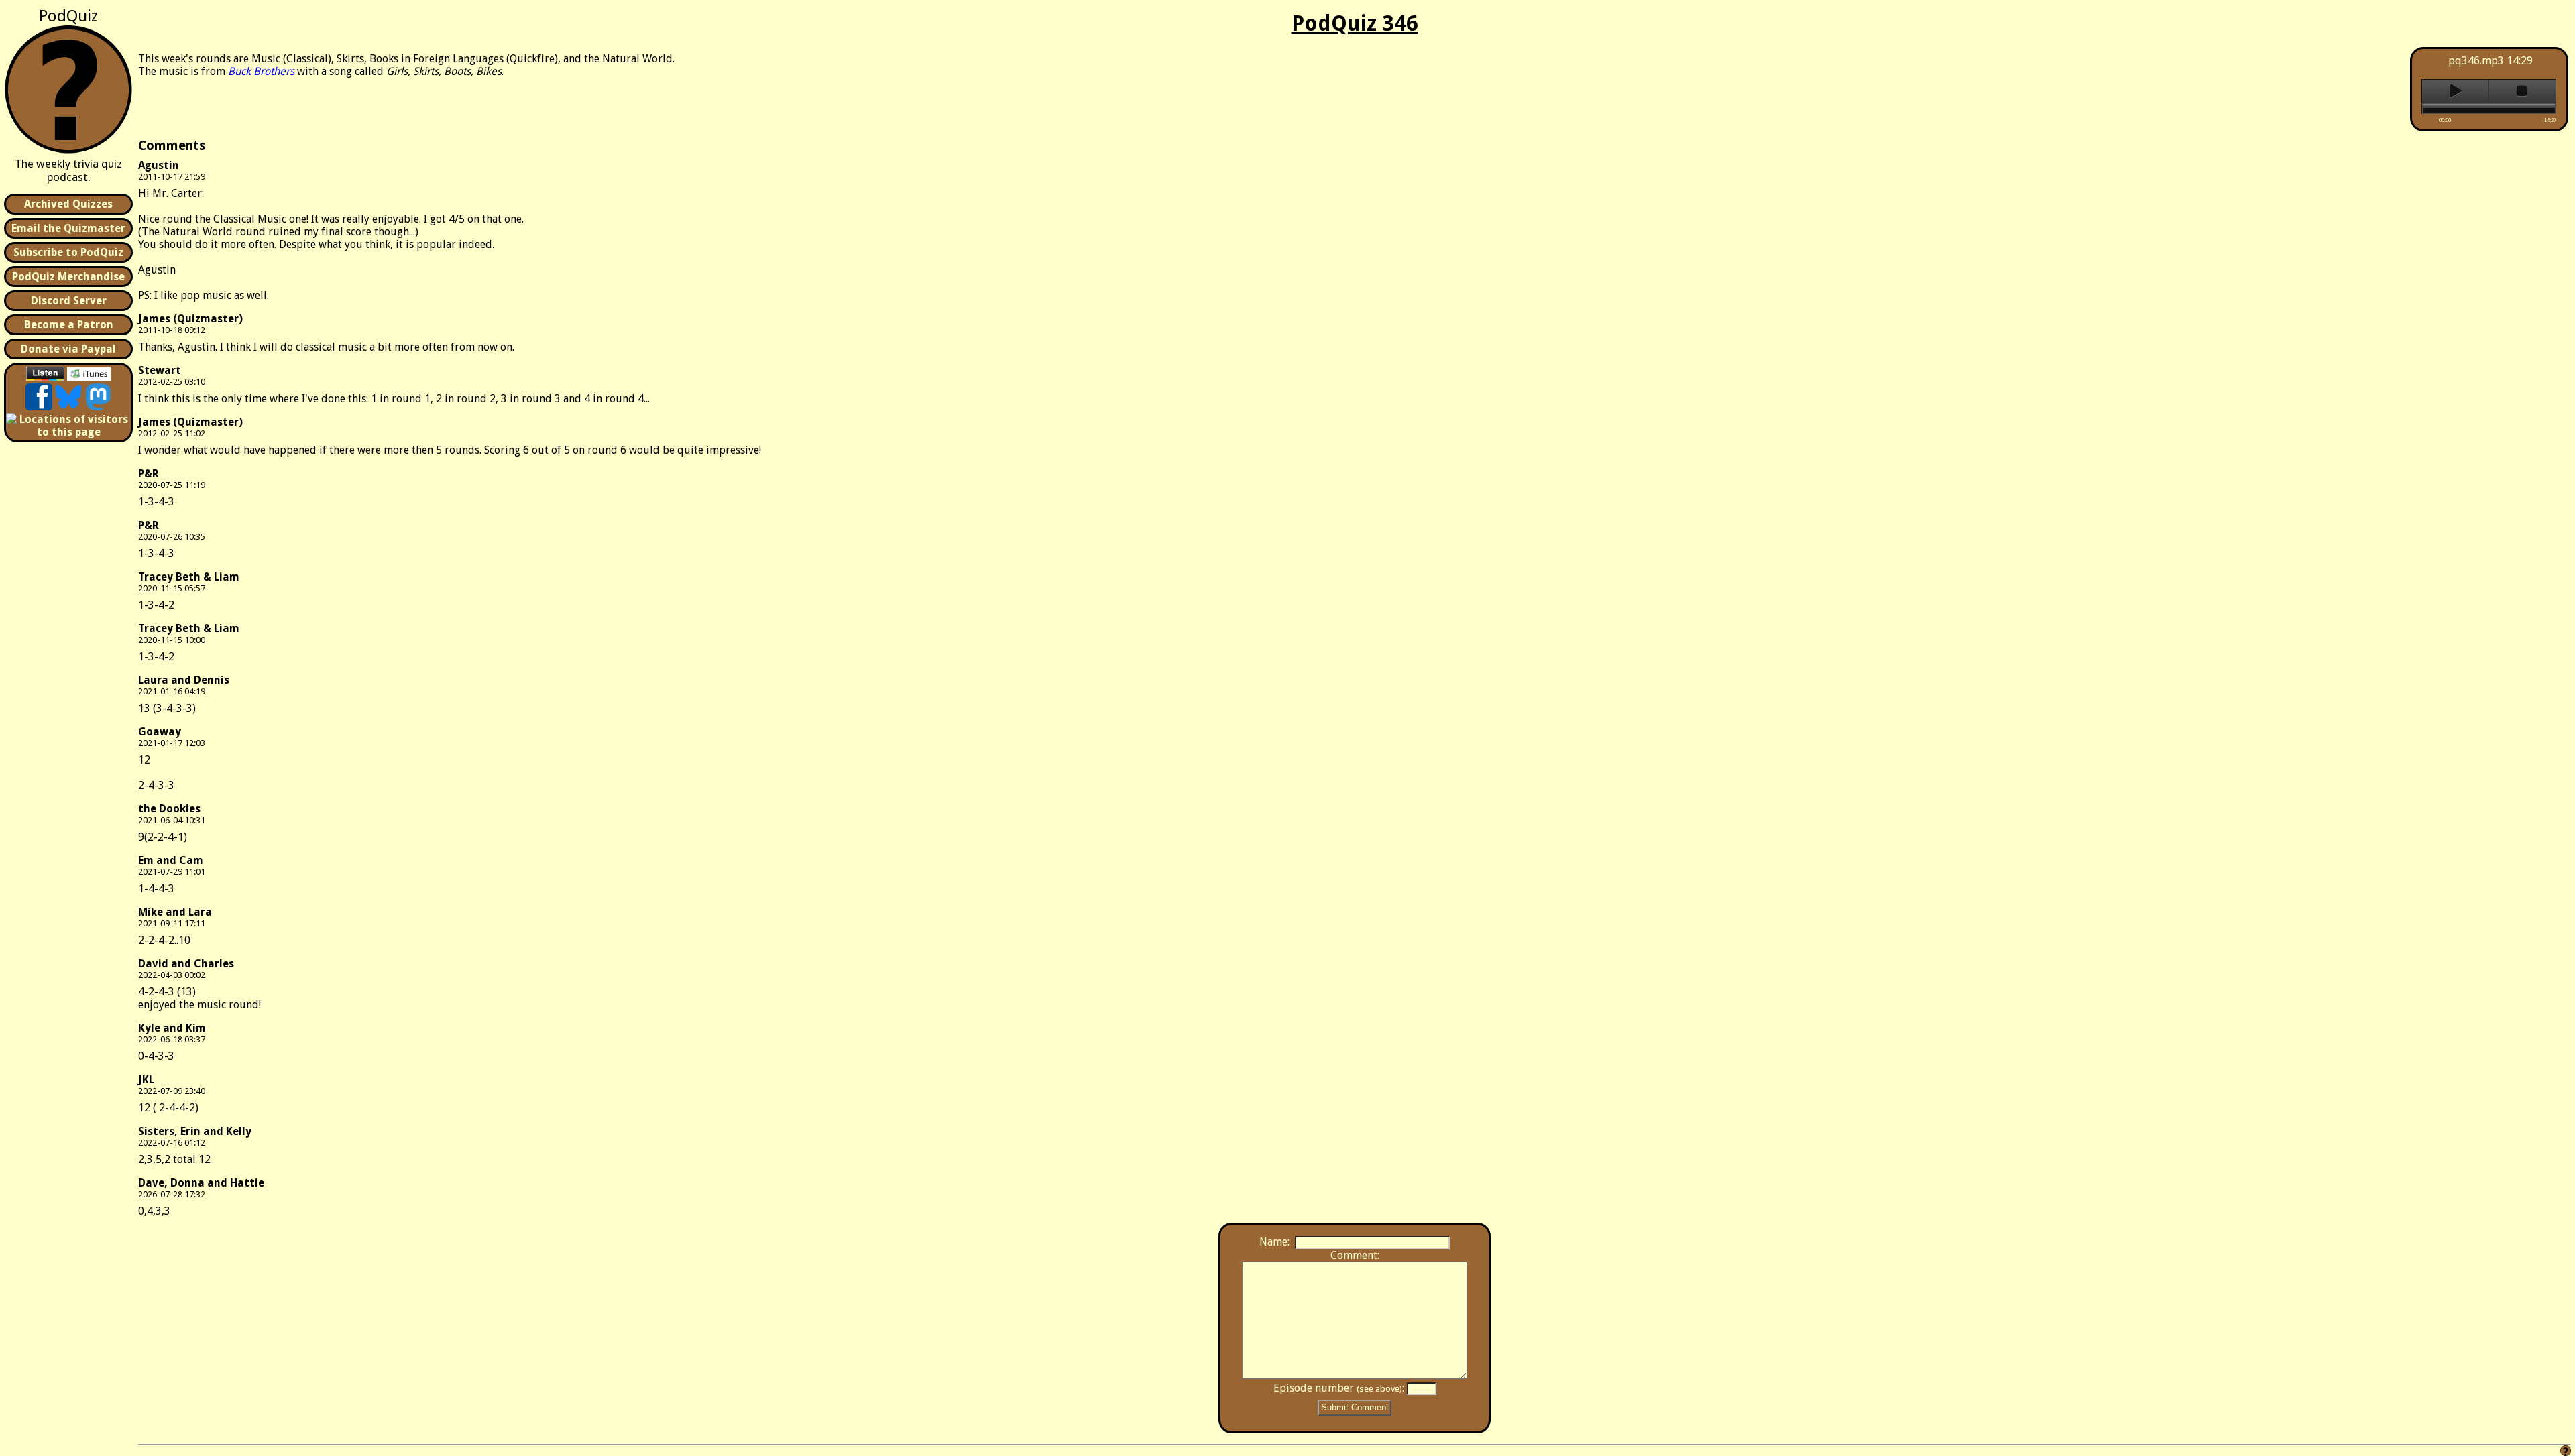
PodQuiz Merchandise (68, 277)
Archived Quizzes (68, 204)
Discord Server (69, 301)
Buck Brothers (261, 71)
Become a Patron (69, 325)
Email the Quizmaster (68, 228)
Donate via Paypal (68, 349)
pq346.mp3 (2476, 61)
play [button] (2455, 91)
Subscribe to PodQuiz (68, 252)
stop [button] (2522, 91)
